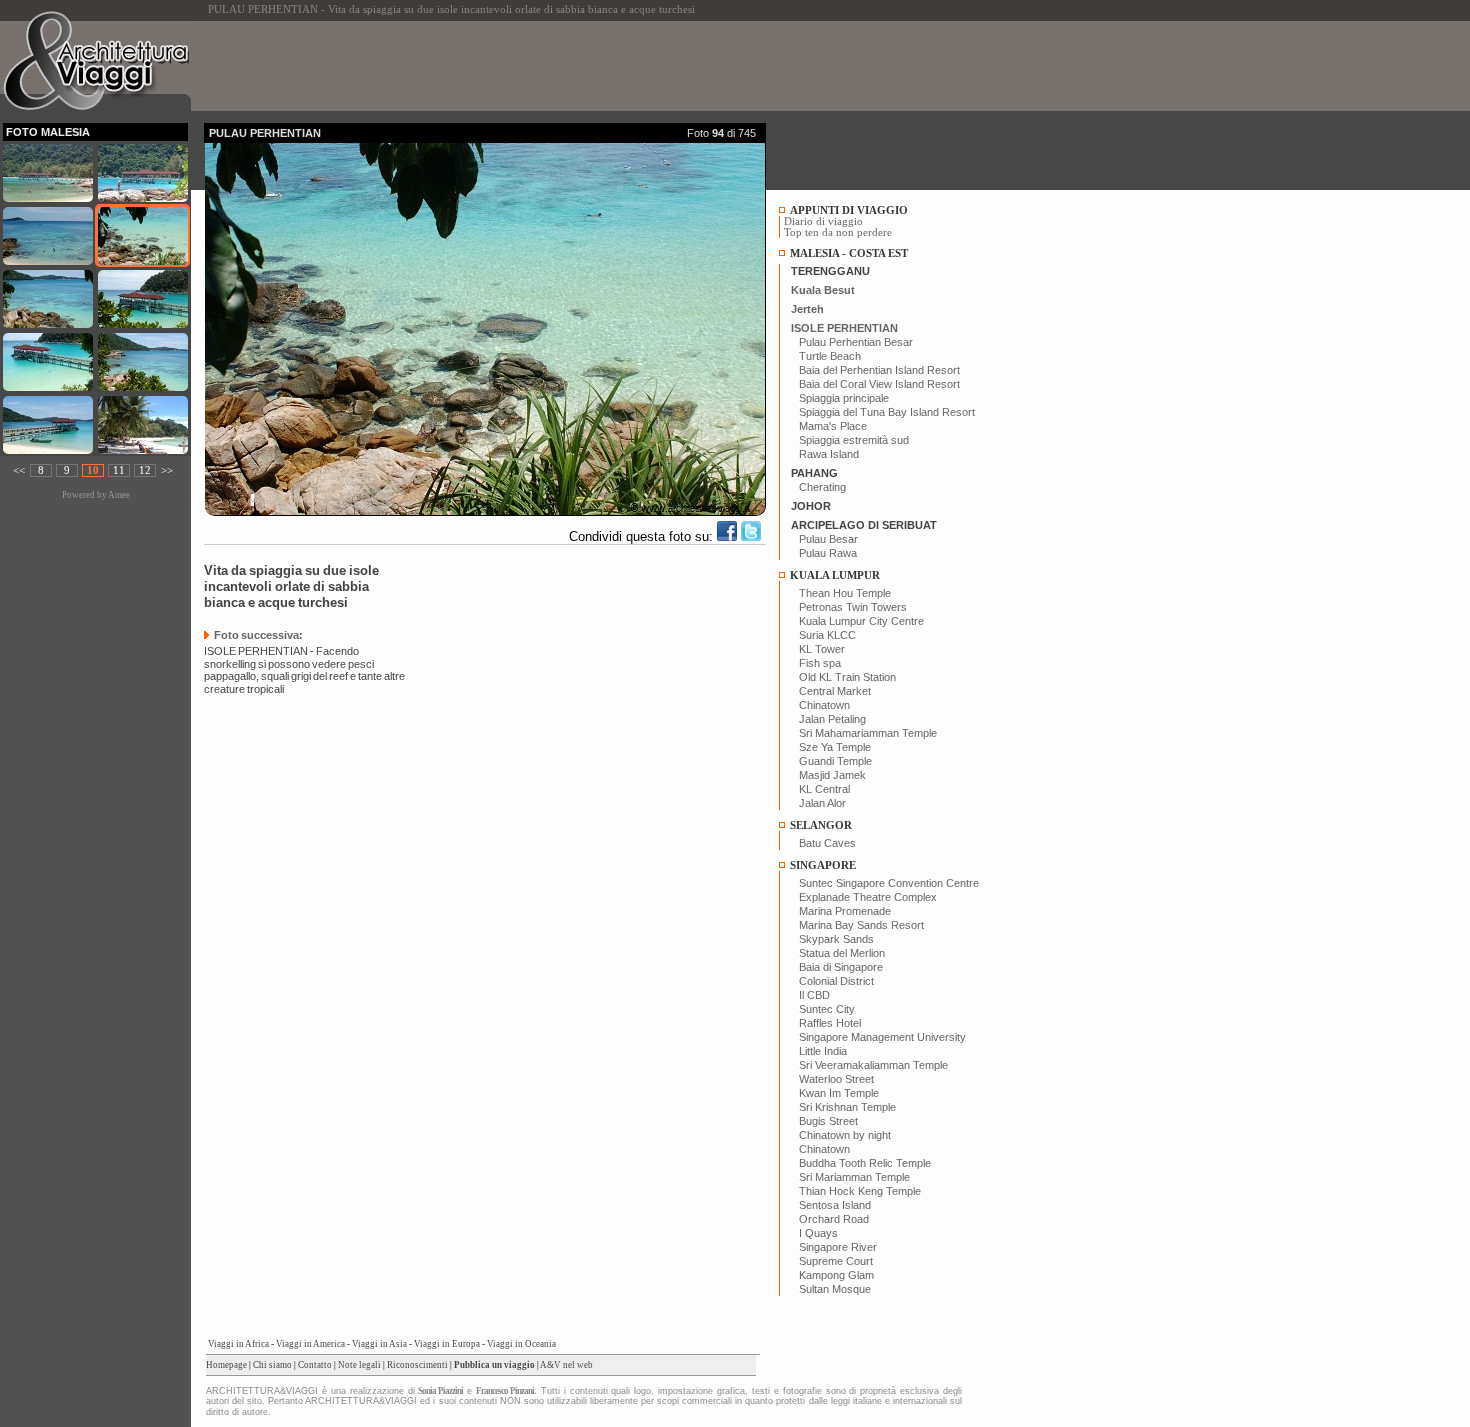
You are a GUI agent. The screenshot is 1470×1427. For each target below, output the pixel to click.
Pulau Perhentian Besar (856, 342)
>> (167, 470)
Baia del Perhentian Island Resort (879, 370)
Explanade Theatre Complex (868, 897)
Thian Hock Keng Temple (860, 1191)
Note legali (359, 1365)
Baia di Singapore (841, 967)
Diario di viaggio (823, 221)
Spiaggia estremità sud (854, 440)
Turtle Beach (830, 356)
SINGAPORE (823, 865)
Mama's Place (833, 426)
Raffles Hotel (830, 1023)
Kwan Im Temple (839, 1093)
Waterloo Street (836, 1079)
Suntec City (827, 1009)
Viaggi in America (310, 1344)
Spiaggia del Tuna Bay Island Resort (887, 412)
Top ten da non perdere (838, 232)
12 (145, 470)
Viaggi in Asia (379, 1344)
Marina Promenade (845, 911)
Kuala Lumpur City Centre (861, 621)
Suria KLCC (827, 635)
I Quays (818, 1233)
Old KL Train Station (847, 677)
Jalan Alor (822, 803)
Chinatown (824, 705)
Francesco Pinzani (505, 1391)
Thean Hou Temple (845, 593)
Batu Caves (827, 843)
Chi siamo (272, 1365)
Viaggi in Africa (238, 1344)
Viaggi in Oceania (521, 1344)
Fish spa (820, 663)
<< (19, 470)
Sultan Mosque (835, 1289)
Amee (119, 495)
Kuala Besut (823, 290)
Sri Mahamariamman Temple (868, 733)
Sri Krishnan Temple (847, 1107)
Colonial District (836, 981)
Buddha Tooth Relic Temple (865, 1163)
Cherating (822, 487)
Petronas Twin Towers (853, 607)
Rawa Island (829, 454)
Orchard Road (834, 1219)
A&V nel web (566, 1365)
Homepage (226, 1365)
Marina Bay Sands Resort (861, 925)
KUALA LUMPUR (835, 575)
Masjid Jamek (832, 775)
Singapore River (838, 1247)
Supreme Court (836, 1261)
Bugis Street (828, 1121)
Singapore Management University (882, 1037)
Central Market (835, 691)
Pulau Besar (828, 539)
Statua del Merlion (842, 953)
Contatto (315, 1365)
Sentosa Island (835, 1205)
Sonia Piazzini (440, 1391)
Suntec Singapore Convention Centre (889, 883)
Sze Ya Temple (835, 747)
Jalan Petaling (832, 719)
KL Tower (822, 649)
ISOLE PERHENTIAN (844, 328)
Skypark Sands (836, 939)
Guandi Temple (835, 761)
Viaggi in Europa (447, 1344)
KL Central (824, 789)
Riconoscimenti (417, 1365)
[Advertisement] (568, 66)
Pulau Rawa (828, 553)
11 (119, 470)
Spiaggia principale (844, 398)
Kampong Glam (836, 1275)
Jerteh (807, 309)
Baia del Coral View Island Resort (879, 384)
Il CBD (814, 995)
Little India (823, 1051)
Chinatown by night (845, 1135)
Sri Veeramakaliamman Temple (873, 1065)
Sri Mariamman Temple (854, 1177)
